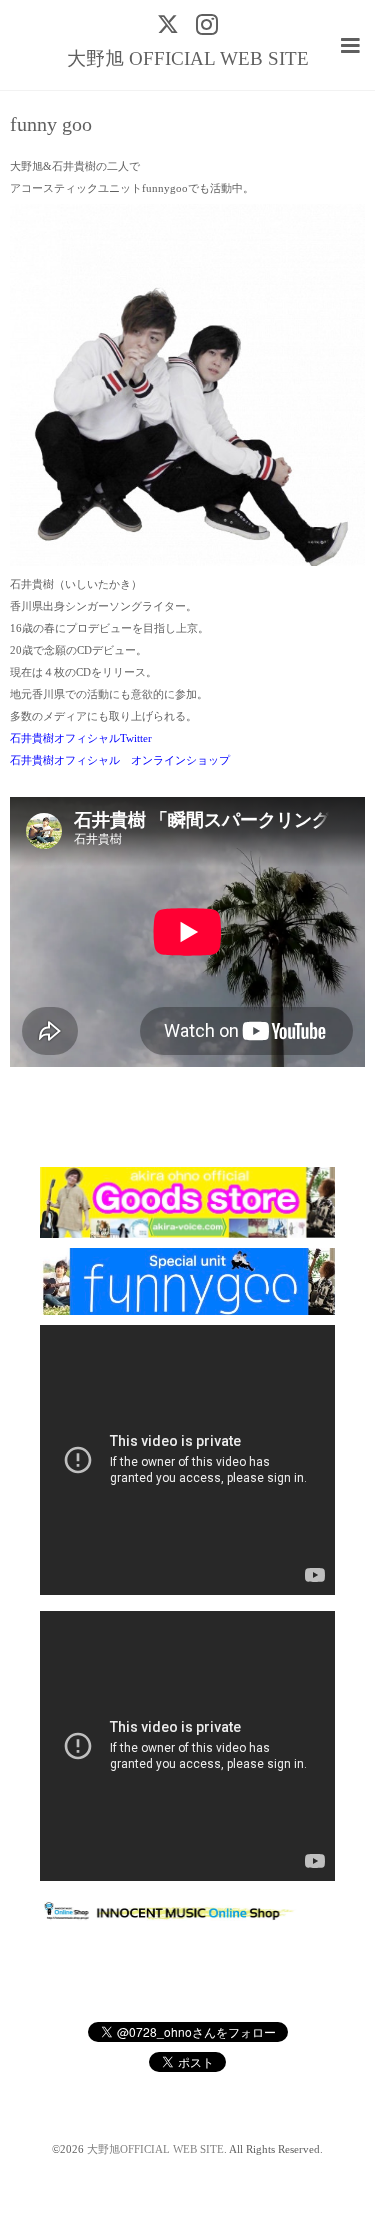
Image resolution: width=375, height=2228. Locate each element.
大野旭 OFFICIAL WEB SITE (188, 58)
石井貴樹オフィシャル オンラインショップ (120, 760)
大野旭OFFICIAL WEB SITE (155, 2149)
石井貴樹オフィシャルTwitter (81, 738)
